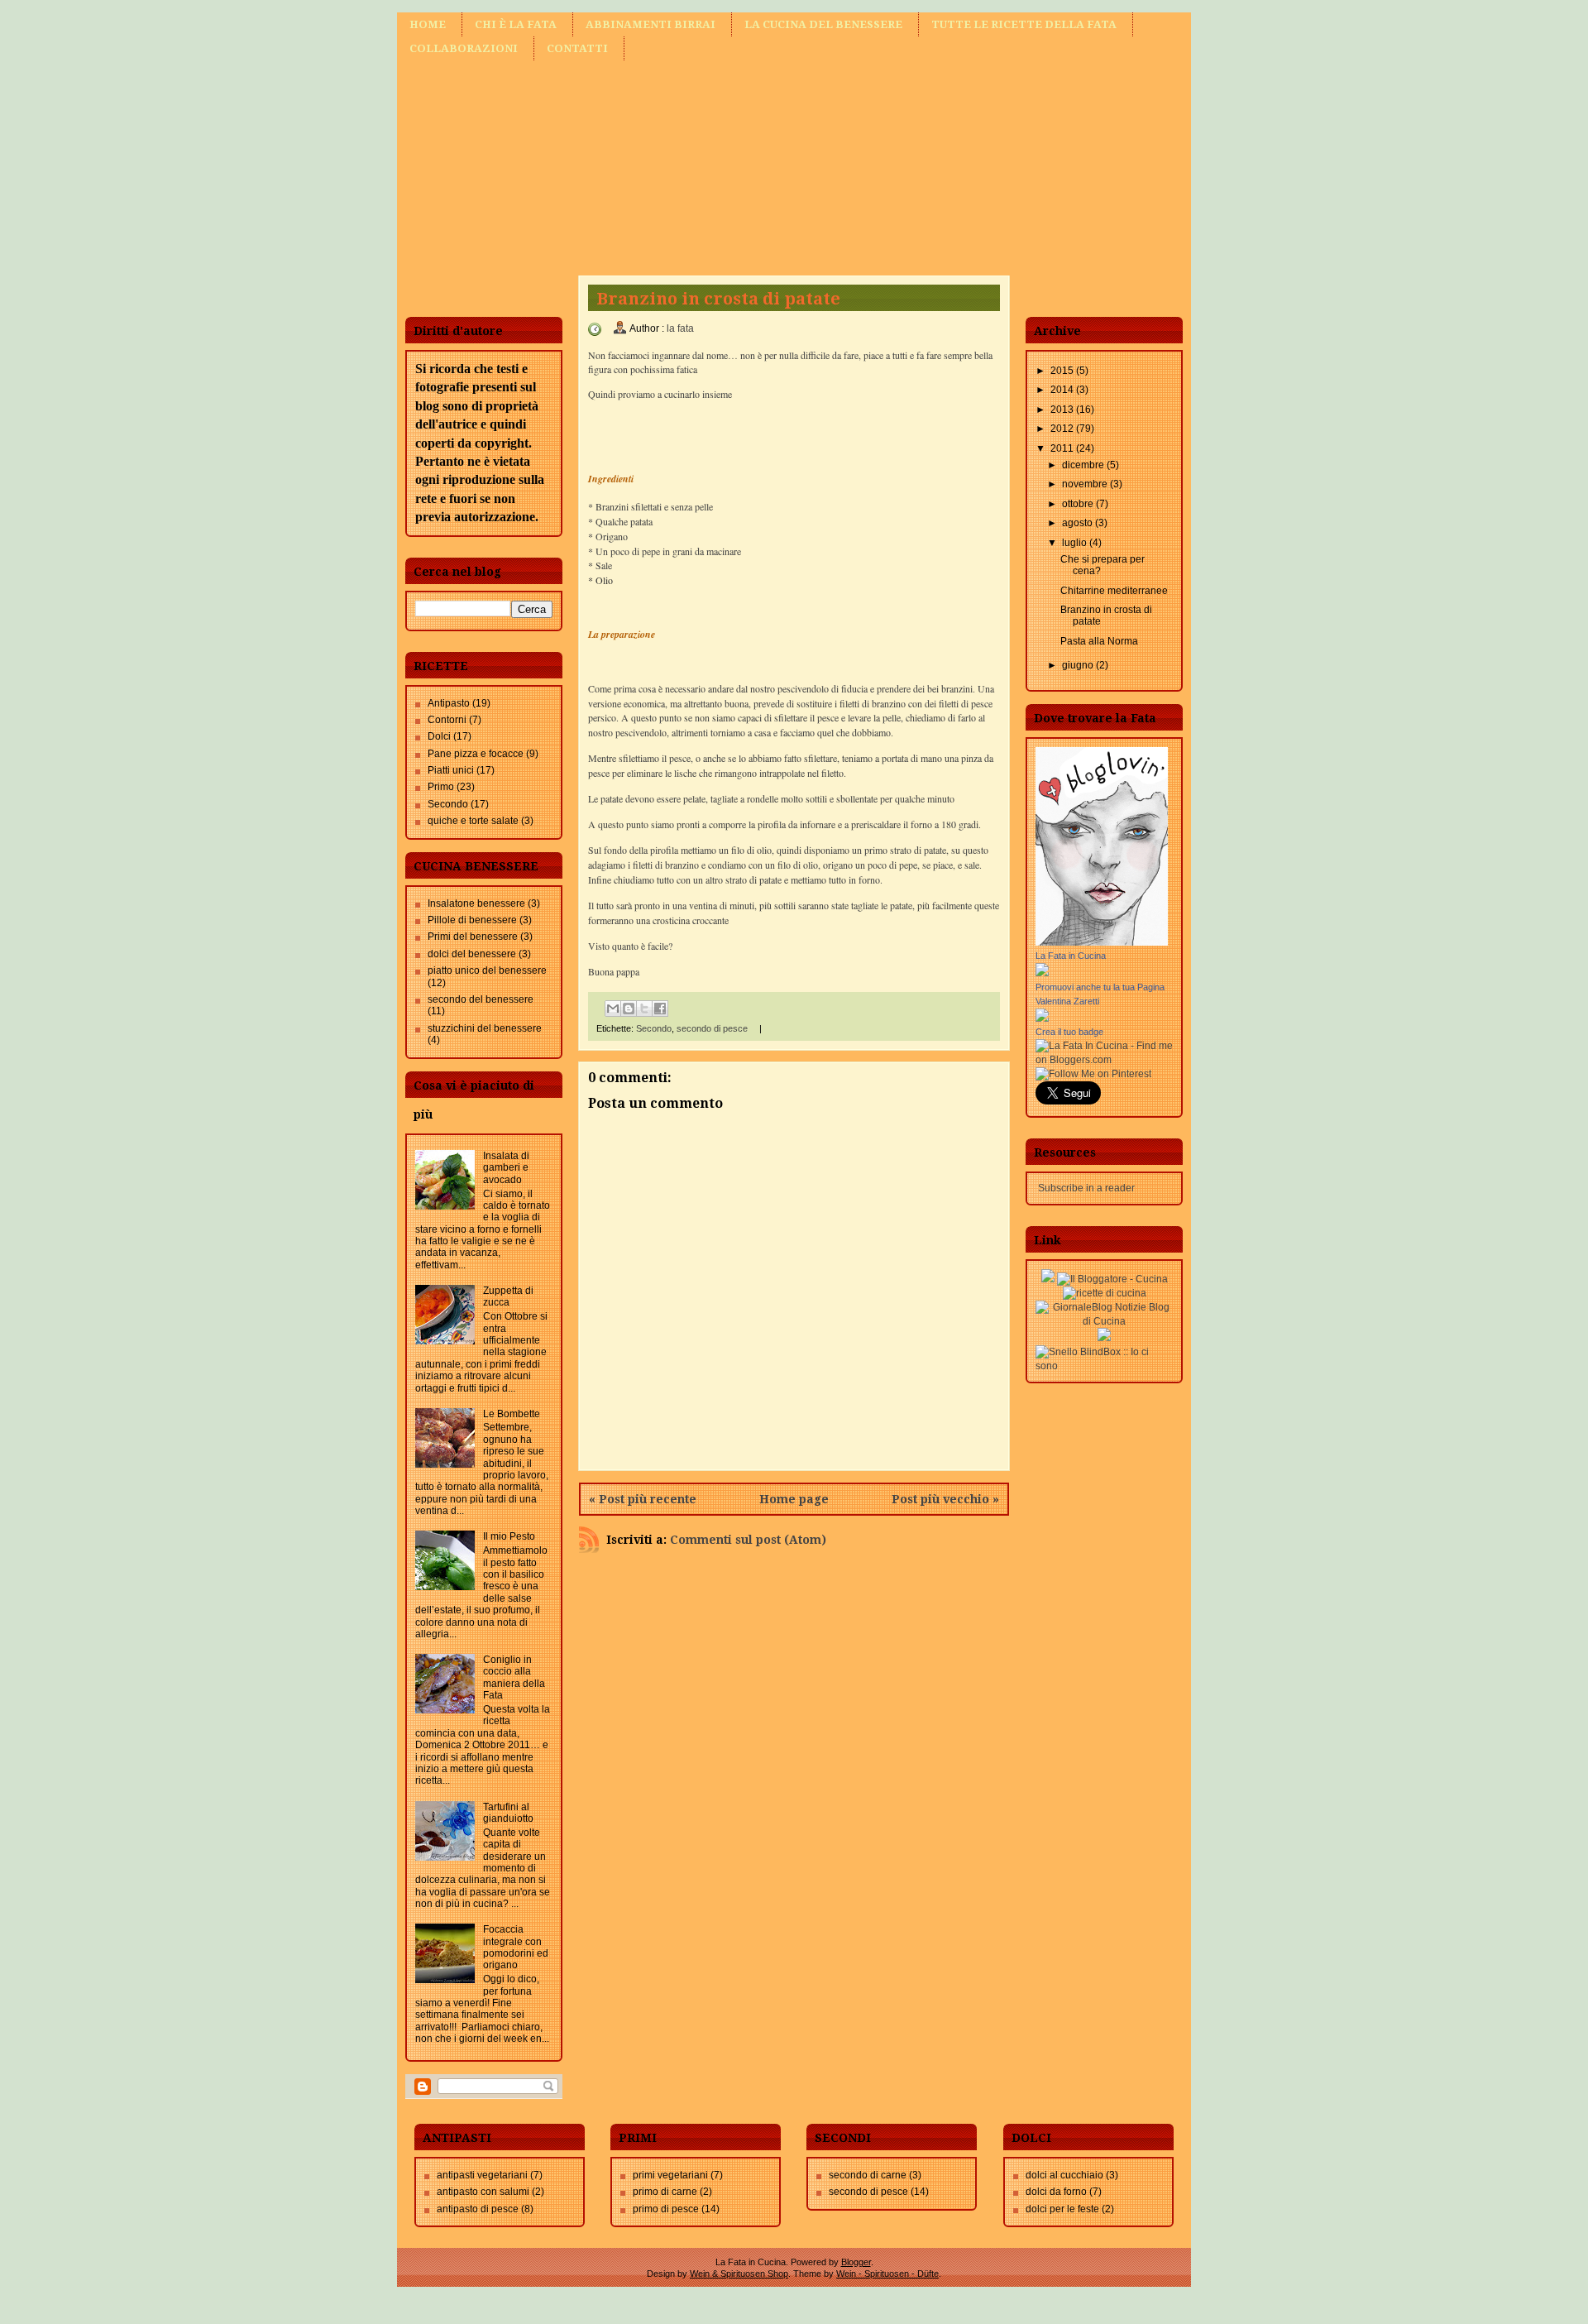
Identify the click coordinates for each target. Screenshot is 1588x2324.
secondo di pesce (712, 1028)
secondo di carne (868, 2175)
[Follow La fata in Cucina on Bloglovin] (1102, 942)
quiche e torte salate (473, 821)
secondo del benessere (481, 999)
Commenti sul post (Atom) (748, 1540)
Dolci (439, 736)
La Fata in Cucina (1071, 956)
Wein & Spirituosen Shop (739, 2274)
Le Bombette (512, 1414)
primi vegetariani (670, 2175)
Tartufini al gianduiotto (508, 1813)
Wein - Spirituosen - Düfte (887, 2274)
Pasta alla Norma (1099, 641)
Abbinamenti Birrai (651, 24)
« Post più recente (643, 1499)
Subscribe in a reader (1086, 1188)
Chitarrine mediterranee (1114, 591)
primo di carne (665, 2192)
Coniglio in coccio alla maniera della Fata (514, 1677)
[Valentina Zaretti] (1042, 1018)
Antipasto (449, 703)
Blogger (856, 2262)
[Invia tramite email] (613, 1009)
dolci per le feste (1062, 2209)
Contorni (447, 720)
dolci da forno (1056, 2192)
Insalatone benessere (476, 903)
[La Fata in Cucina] (1042, 973)
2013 (1063, 410)
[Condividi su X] (644, 1009)
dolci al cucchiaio (1064, 2175)
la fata (680, 328)
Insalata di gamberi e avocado (506, 1168)
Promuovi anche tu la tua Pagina (1100, 987)
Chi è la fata (516, 24)
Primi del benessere (473, 937)
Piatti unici (451, 770)
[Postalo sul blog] (629, 1009)
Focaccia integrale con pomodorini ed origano (516, 1947)
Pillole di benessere (472, 920)
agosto (1079, 523)
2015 (1063, 371)
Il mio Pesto (509, 1536)
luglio (1076, 543)
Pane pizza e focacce (476, 754)
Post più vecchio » (945, 1499)
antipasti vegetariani (482, 2175)
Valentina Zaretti (1067, 1001)
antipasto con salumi (483, 2192)
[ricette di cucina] (1105, 1293)
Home (428, 24)
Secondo (448, 804)
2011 (1063, 448)
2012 (1063, 429)
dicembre (1084, 465)
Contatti (577, 48)
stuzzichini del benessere (485, 1028)
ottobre (1079, 504)
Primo (441, 787)
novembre (1086, 484)
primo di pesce (666, 2209)
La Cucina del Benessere (823, 24)
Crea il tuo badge (1069, 1032)
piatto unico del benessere (487, 970)
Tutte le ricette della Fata (1024, 24)
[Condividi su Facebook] (660, 1009)
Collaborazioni (464, 48)
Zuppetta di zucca (508, 1296)
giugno (1079, 665)
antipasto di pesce (478, 2209)
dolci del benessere (472, 954)
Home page (794, 1499)
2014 (1063, 390)
